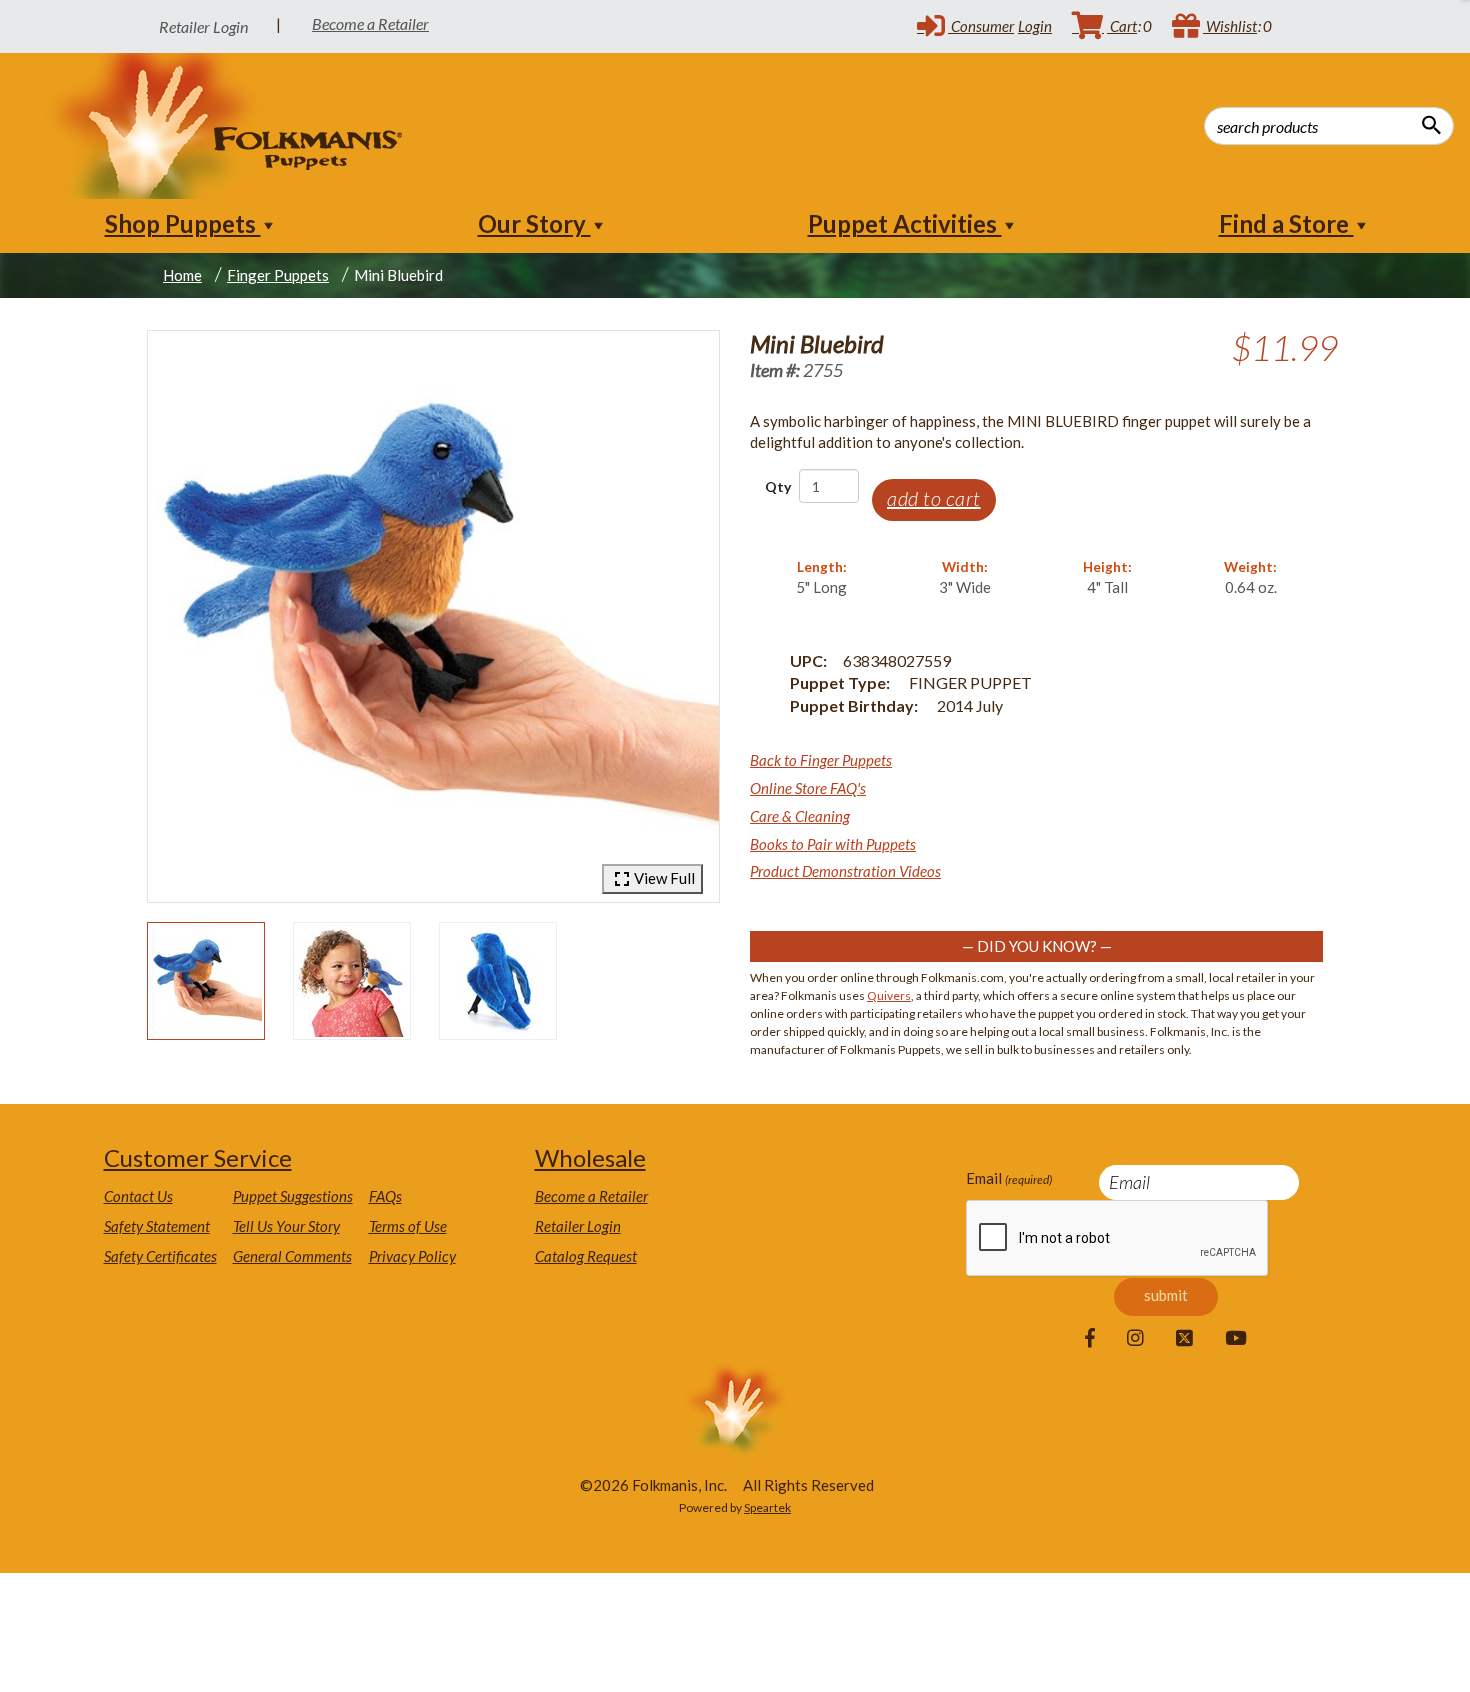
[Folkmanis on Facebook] (1090, 1339)
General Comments (292, 1256)
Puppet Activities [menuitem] (905, 223)
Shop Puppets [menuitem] (183, 223)
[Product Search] (1431, 125)
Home (182, 275)
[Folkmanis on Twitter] (1184, 1339)
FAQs (385, 1196)
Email (1009, 1178)
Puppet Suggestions (293, 1196)
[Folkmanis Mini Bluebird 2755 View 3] (498, 981)
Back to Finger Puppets (821, 760)
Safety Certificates (160, 1256)
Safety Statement (157, 1226)
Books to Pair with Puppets (833, 844)
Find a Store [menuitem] (1286, 223)
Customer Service (198, 1157)
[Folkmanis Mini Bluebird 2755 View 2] (352, 981)
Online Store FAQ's (808, 788)
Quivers (889, 995)
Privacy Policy (412, 1256)
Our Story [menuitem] (534, 223)
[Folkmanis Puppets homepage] (223, 126)
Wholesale (590, 1157)
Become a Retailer (370, 23)
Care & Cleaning (800, 816)
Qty (778, 486)
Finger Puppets (278, 275)
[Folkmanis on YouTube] (1236, 1339)
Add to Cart (934, 498)
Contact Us (138, 1196)
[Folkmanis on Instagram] (1135, 1339)
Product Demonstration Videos (845, 871)
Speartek (767, 1507)
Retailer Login (578, 1226)
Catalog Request (586, 1256)
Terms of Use (408, 1226)
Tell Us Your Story (286, 1226)
